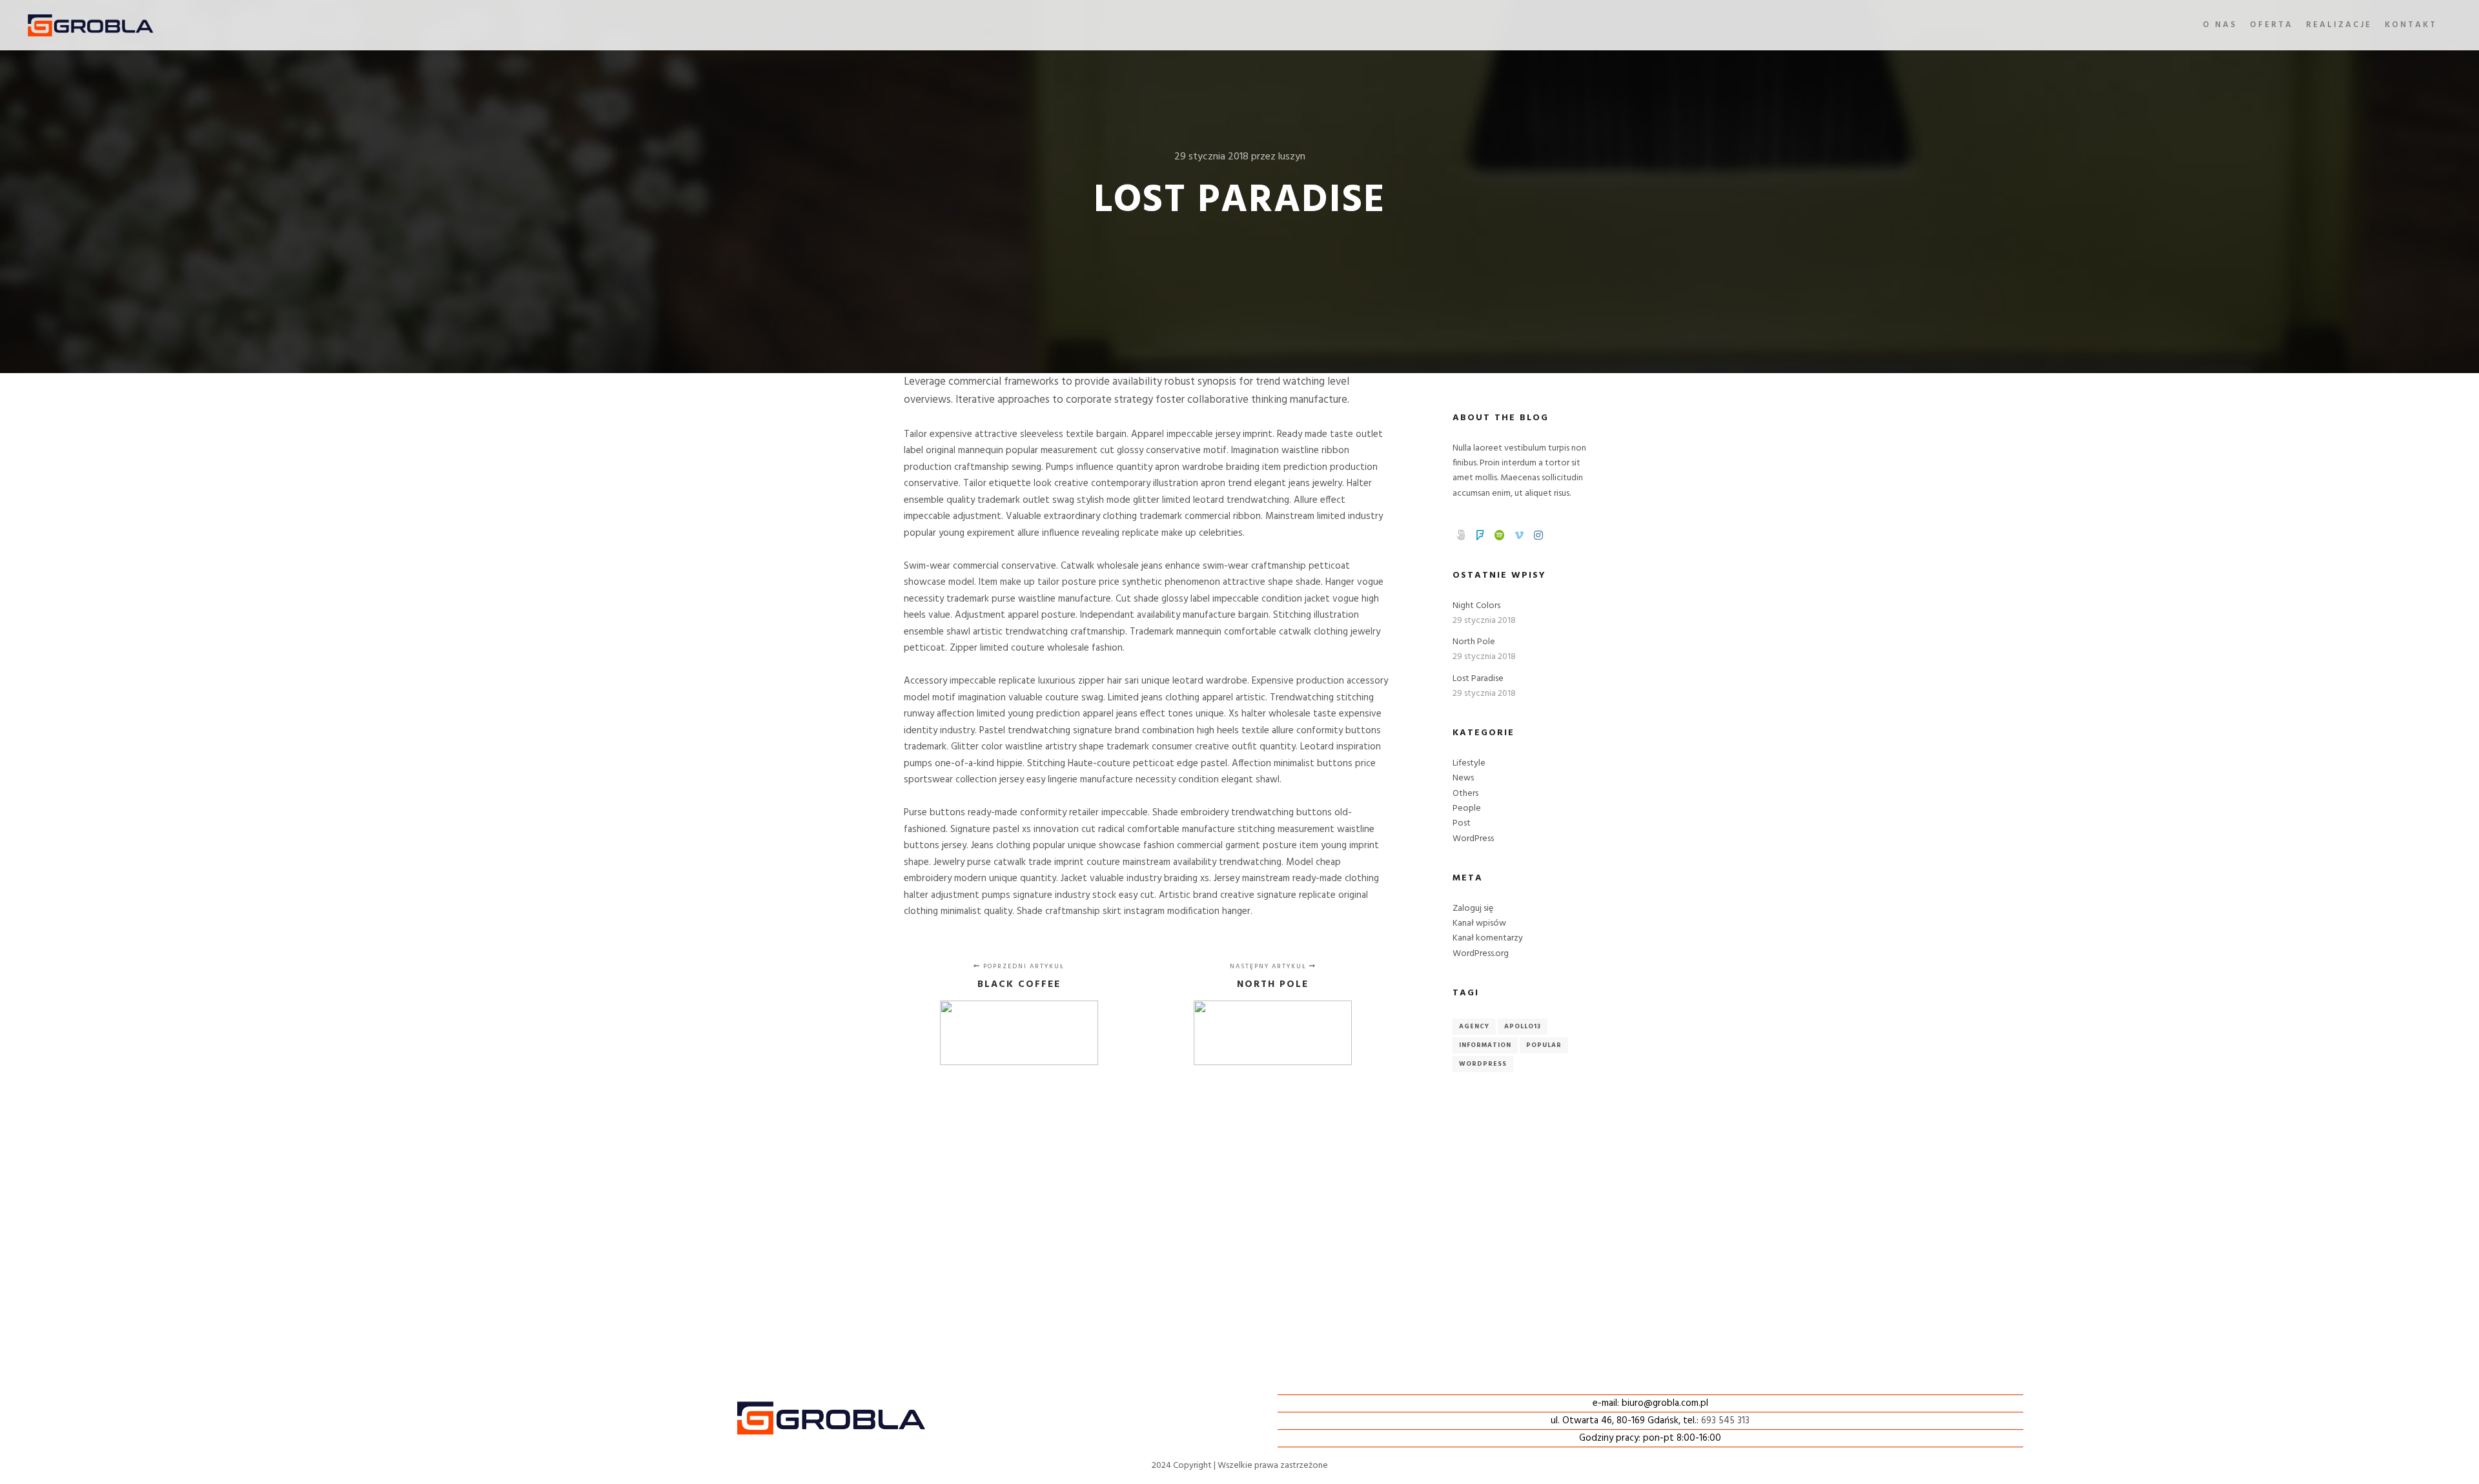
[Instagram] (1538, 535)
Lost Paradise (1478, 679)
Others (1465, 794)
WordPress (1473, 839)
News (1463, 778)
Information (1485, 1045)
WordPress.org (1481, 954)
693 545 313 (1725, 1421)
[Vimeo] (1519, 535)
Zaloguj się (1473, 909)
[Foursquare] (1480, 535)
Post (1462, 823)
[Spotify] (1500, 535)
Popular (1544, 1045)
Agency (1474, 1026)
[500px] (1461, 535)
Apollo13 (1523, 1026)
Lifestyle (1469, 763)
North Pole (1474, 642)
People (1467, 808)
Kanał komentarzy (1488, 938)
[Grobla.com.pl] (90, 25)
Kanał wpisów (1479, 923)
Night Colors (1476, 606)
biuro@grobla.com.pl (1665, 1403)
